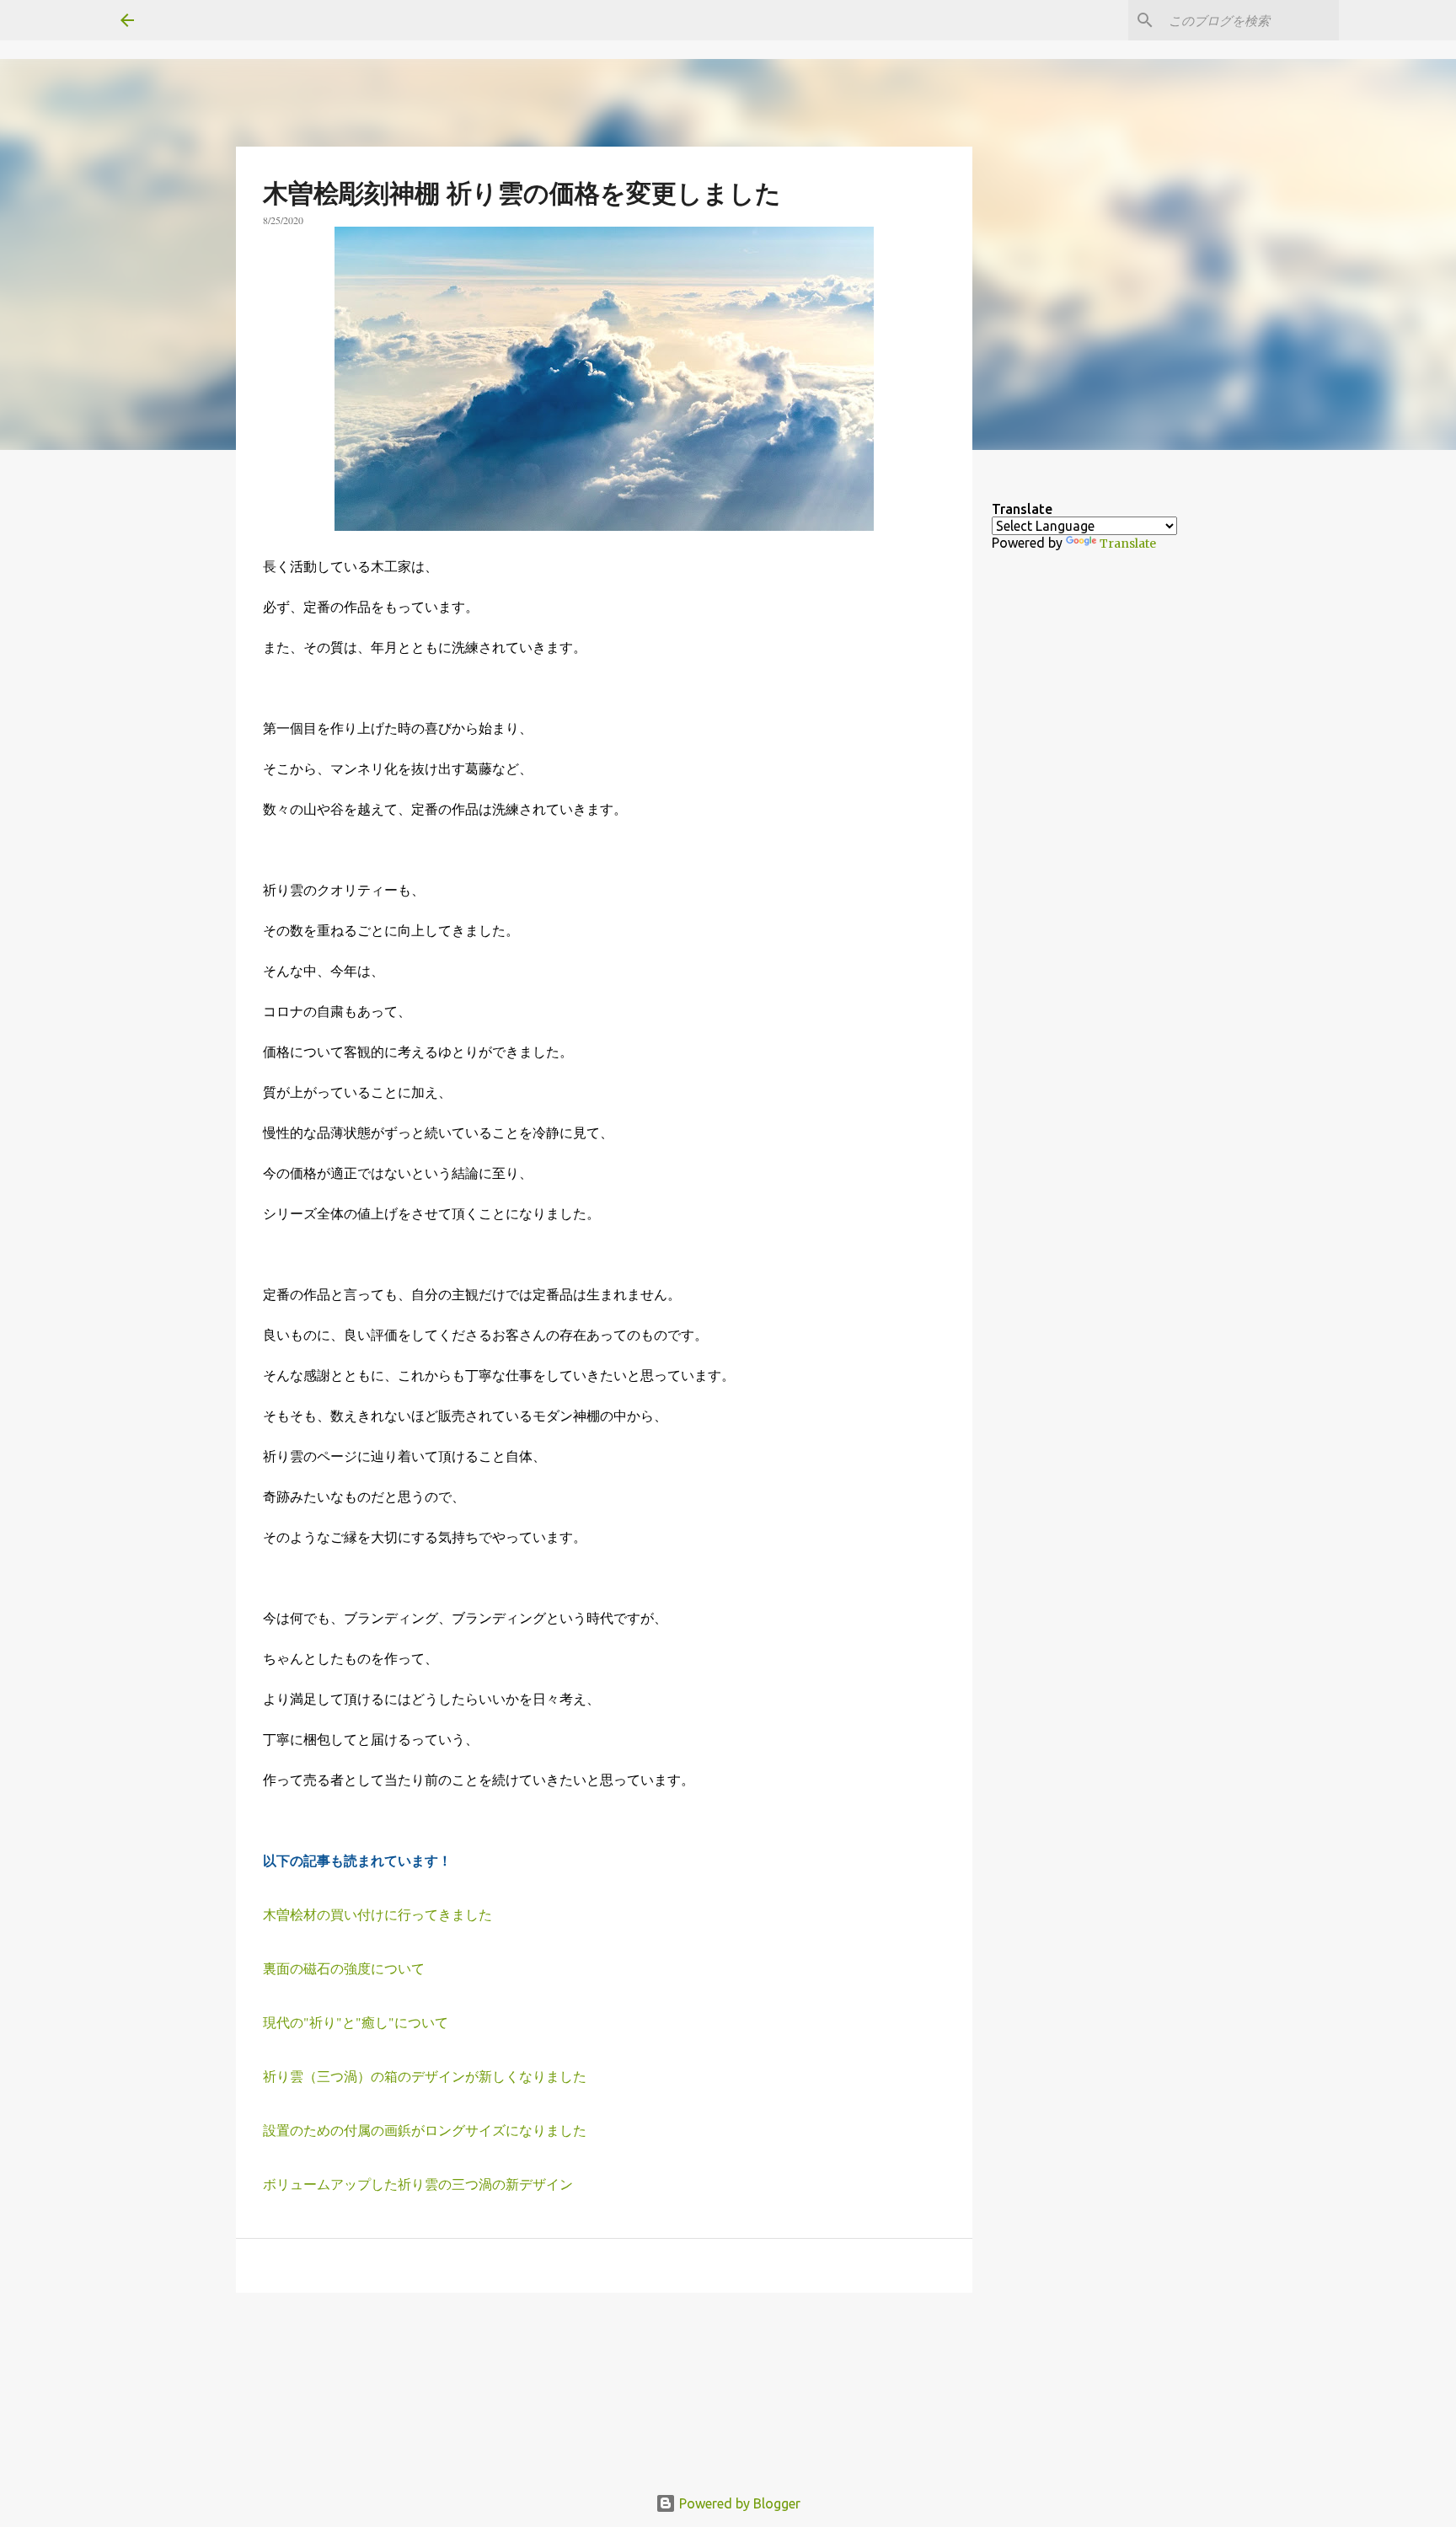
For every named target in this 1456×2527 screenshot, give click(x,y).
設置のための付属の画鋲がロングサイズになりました (425, 2130)
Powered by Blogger (738, 2503)
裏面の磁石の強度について (344, 1968)
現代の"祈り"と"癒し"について (356, 2022)
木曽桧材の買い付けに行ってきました (377, 1914)
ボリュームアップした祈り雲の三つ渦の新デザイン (418, 2184)
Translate (1128, 543)
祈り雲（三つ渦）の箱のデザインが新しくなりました (425, 2076)
